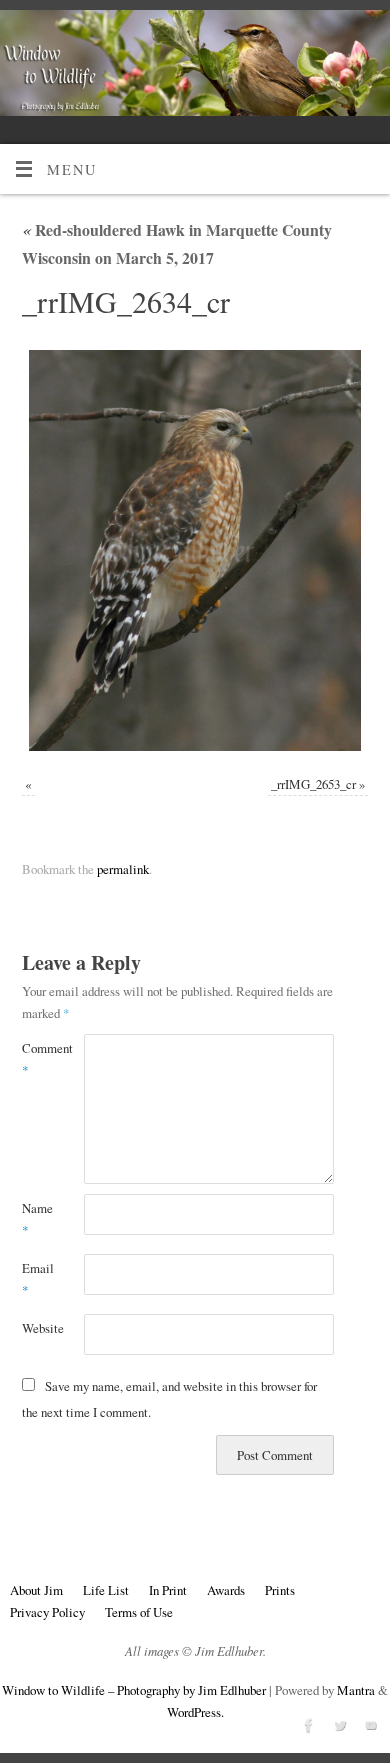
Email (37, 1279)
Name (37, 1219)
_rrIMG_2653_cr (313, 784)
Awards (226, 1590)
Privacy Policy (47, 1612)
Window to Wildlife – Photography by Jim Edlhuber (134, 1690)
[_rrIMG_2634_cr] (195, 550)
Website (37, 1328)
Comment (37, 1059)
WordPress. (195, 1712)
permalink (123, 869)
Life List (106, 1590)
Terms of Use (139, 1612)
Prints (280, 1590)
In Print (168, 1590)
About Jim (36, 1590)
